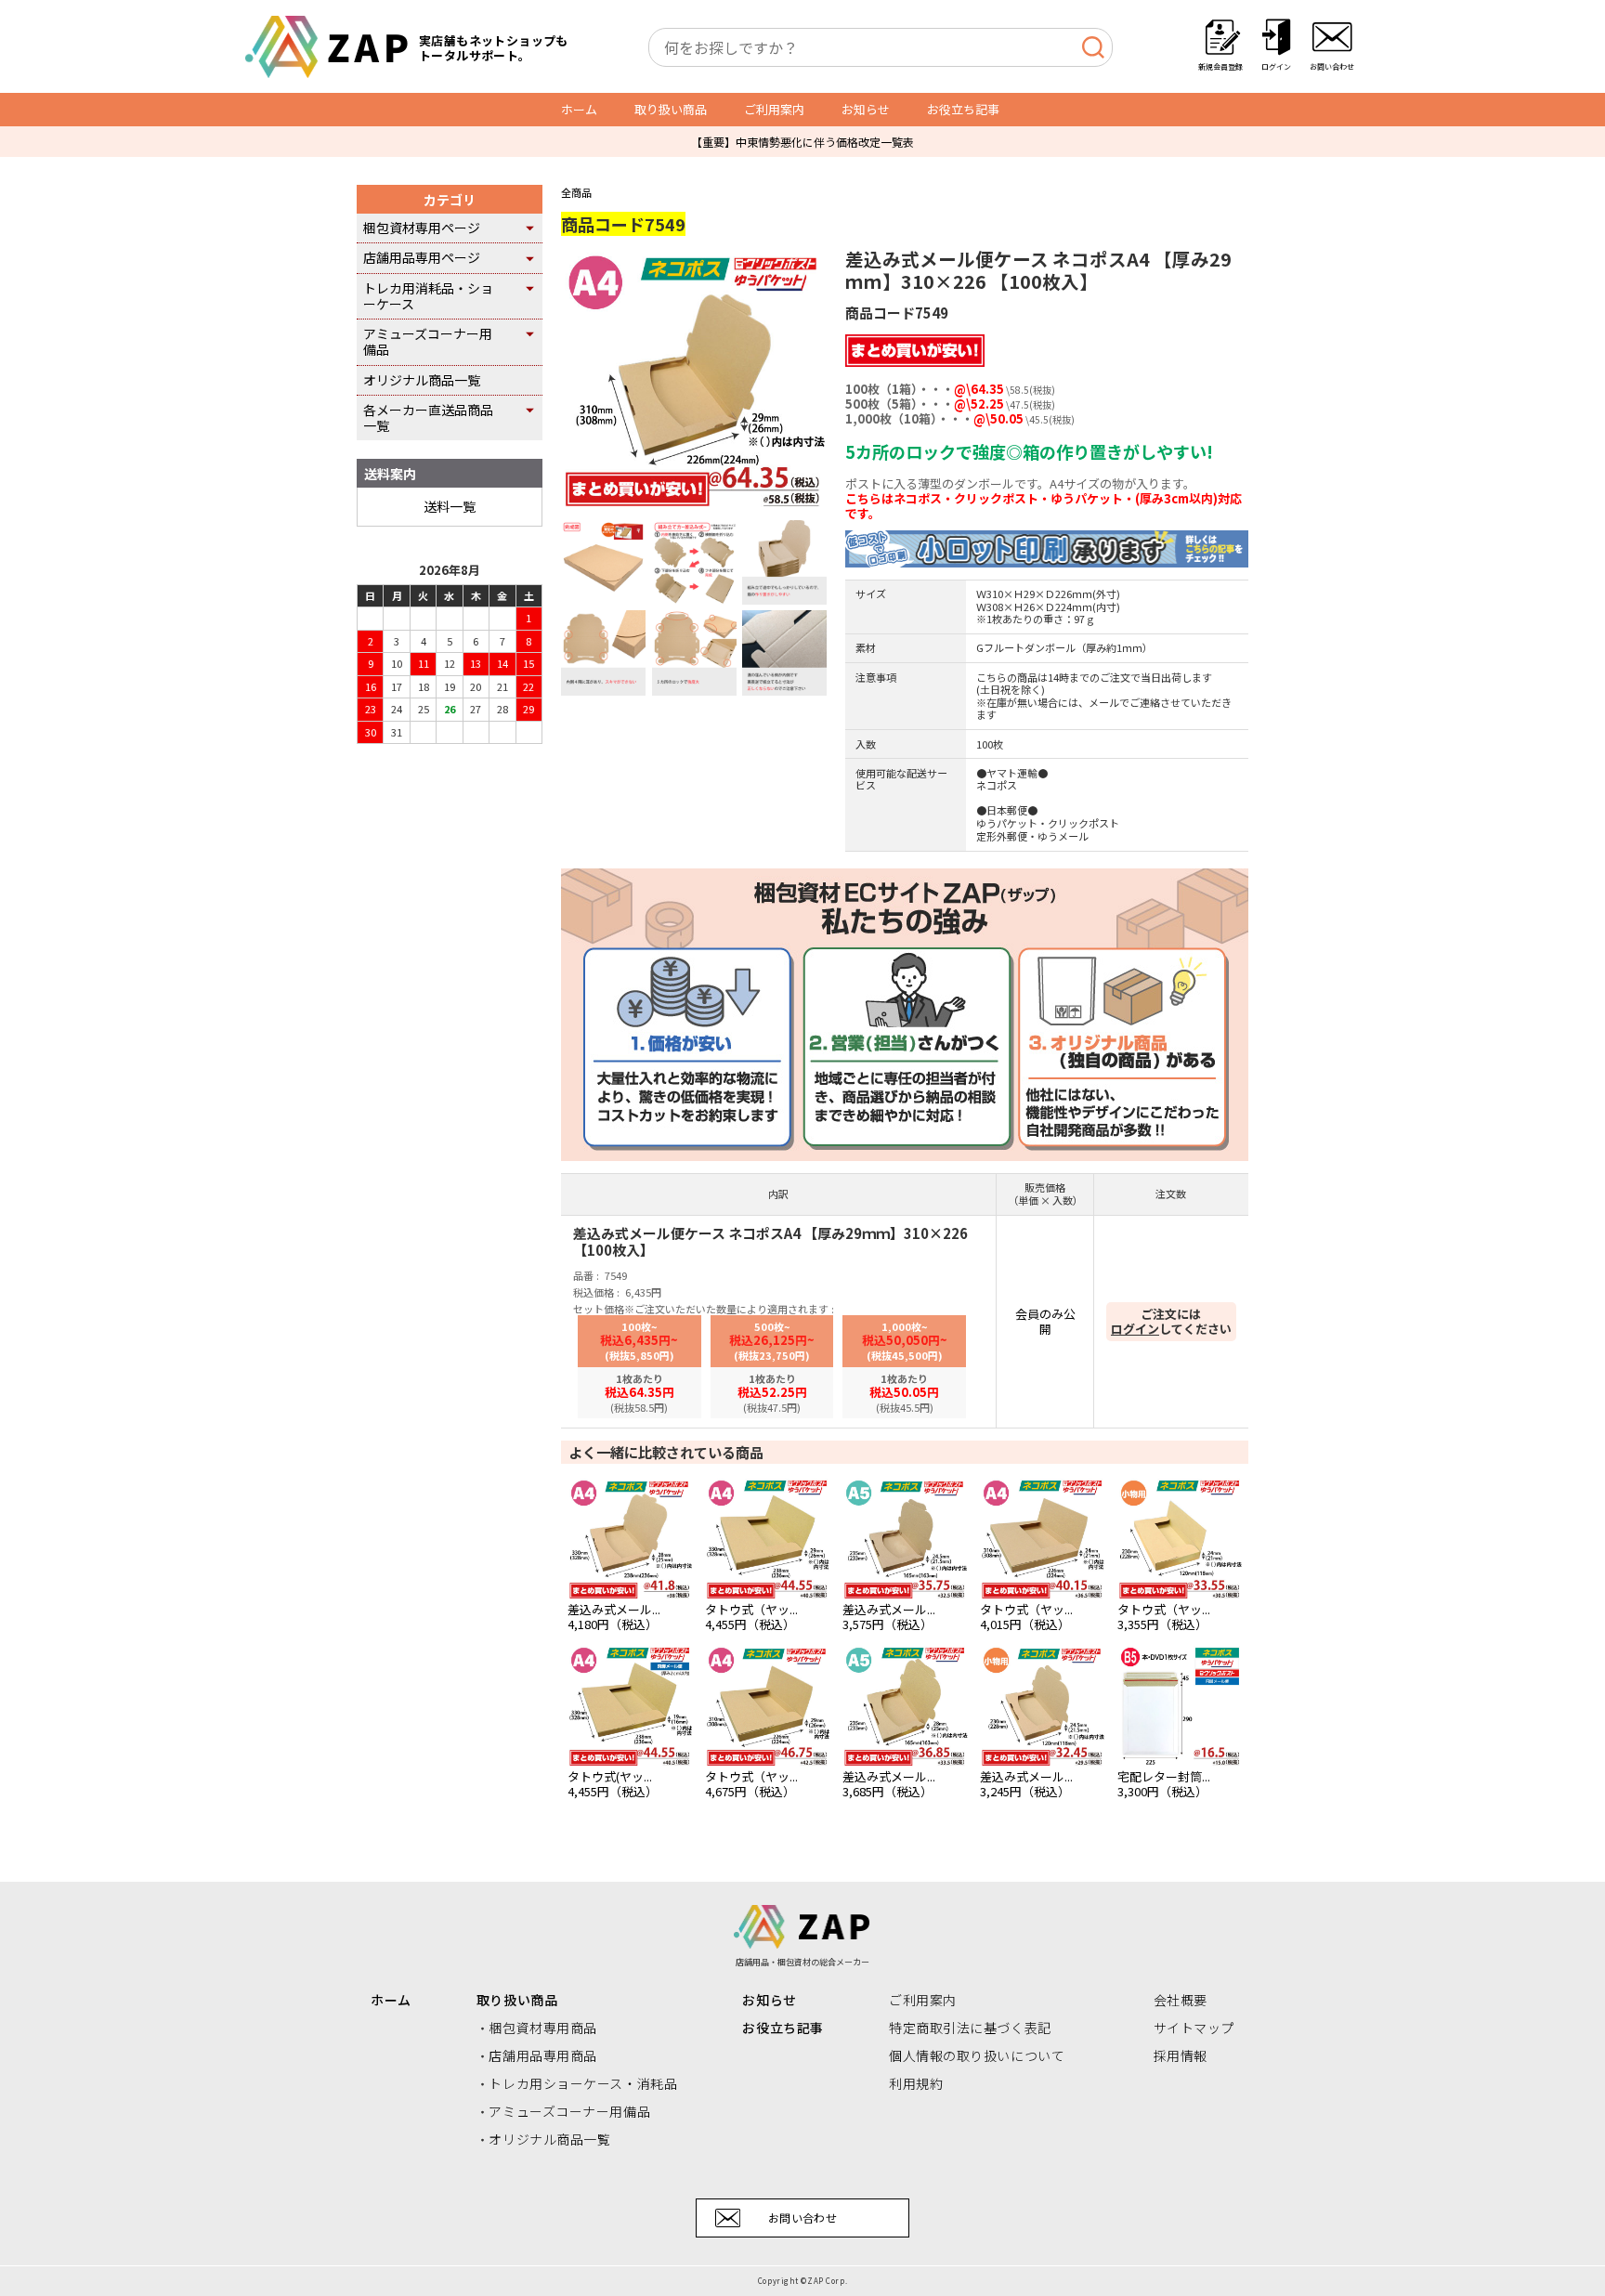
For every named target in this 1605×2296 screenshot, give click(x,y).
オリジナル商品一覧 (422, 380)
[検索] (1093, 47)
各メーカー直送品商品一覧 (428, 417)
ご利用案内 (774, 109)
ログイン (1135, 1329)
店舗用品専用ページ (422, 257)
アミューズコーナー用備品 (428, 341)
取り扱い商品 (671, 109)
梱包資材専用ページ (422, 228)
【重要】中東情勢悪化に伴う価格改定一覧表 (802, 142)
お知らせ (866, 109)
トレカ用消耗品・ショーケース (428, 296)
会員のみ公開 (1045, 1321)
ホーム (579, 109)
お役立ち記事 (963, 109)
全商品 (576, 192)
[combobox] (881, 47)
